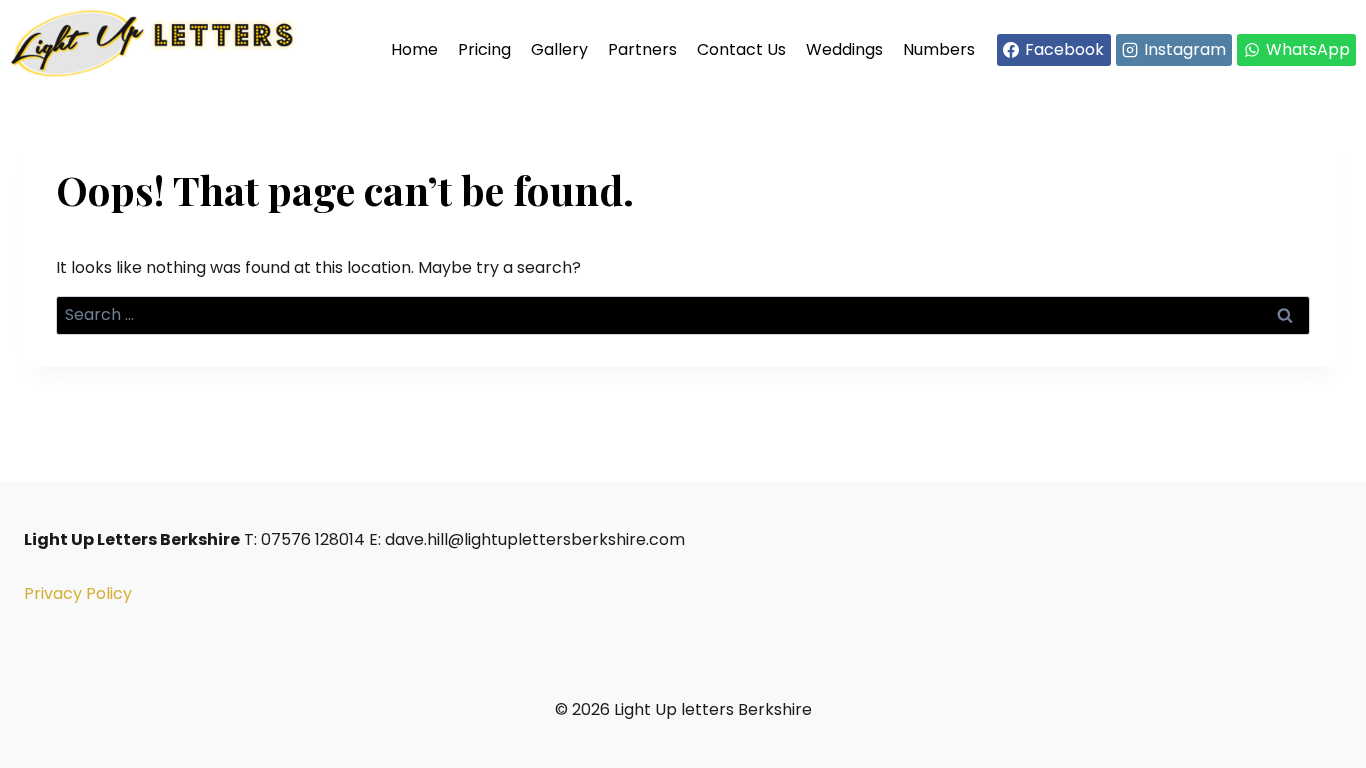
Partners (642, 49)
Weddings (844, 49)
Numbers (939, 49)
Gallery (559, 49)
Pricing (484, 49)
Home (414, 49)
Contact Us (741, 49)
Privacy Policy (78, 593)
